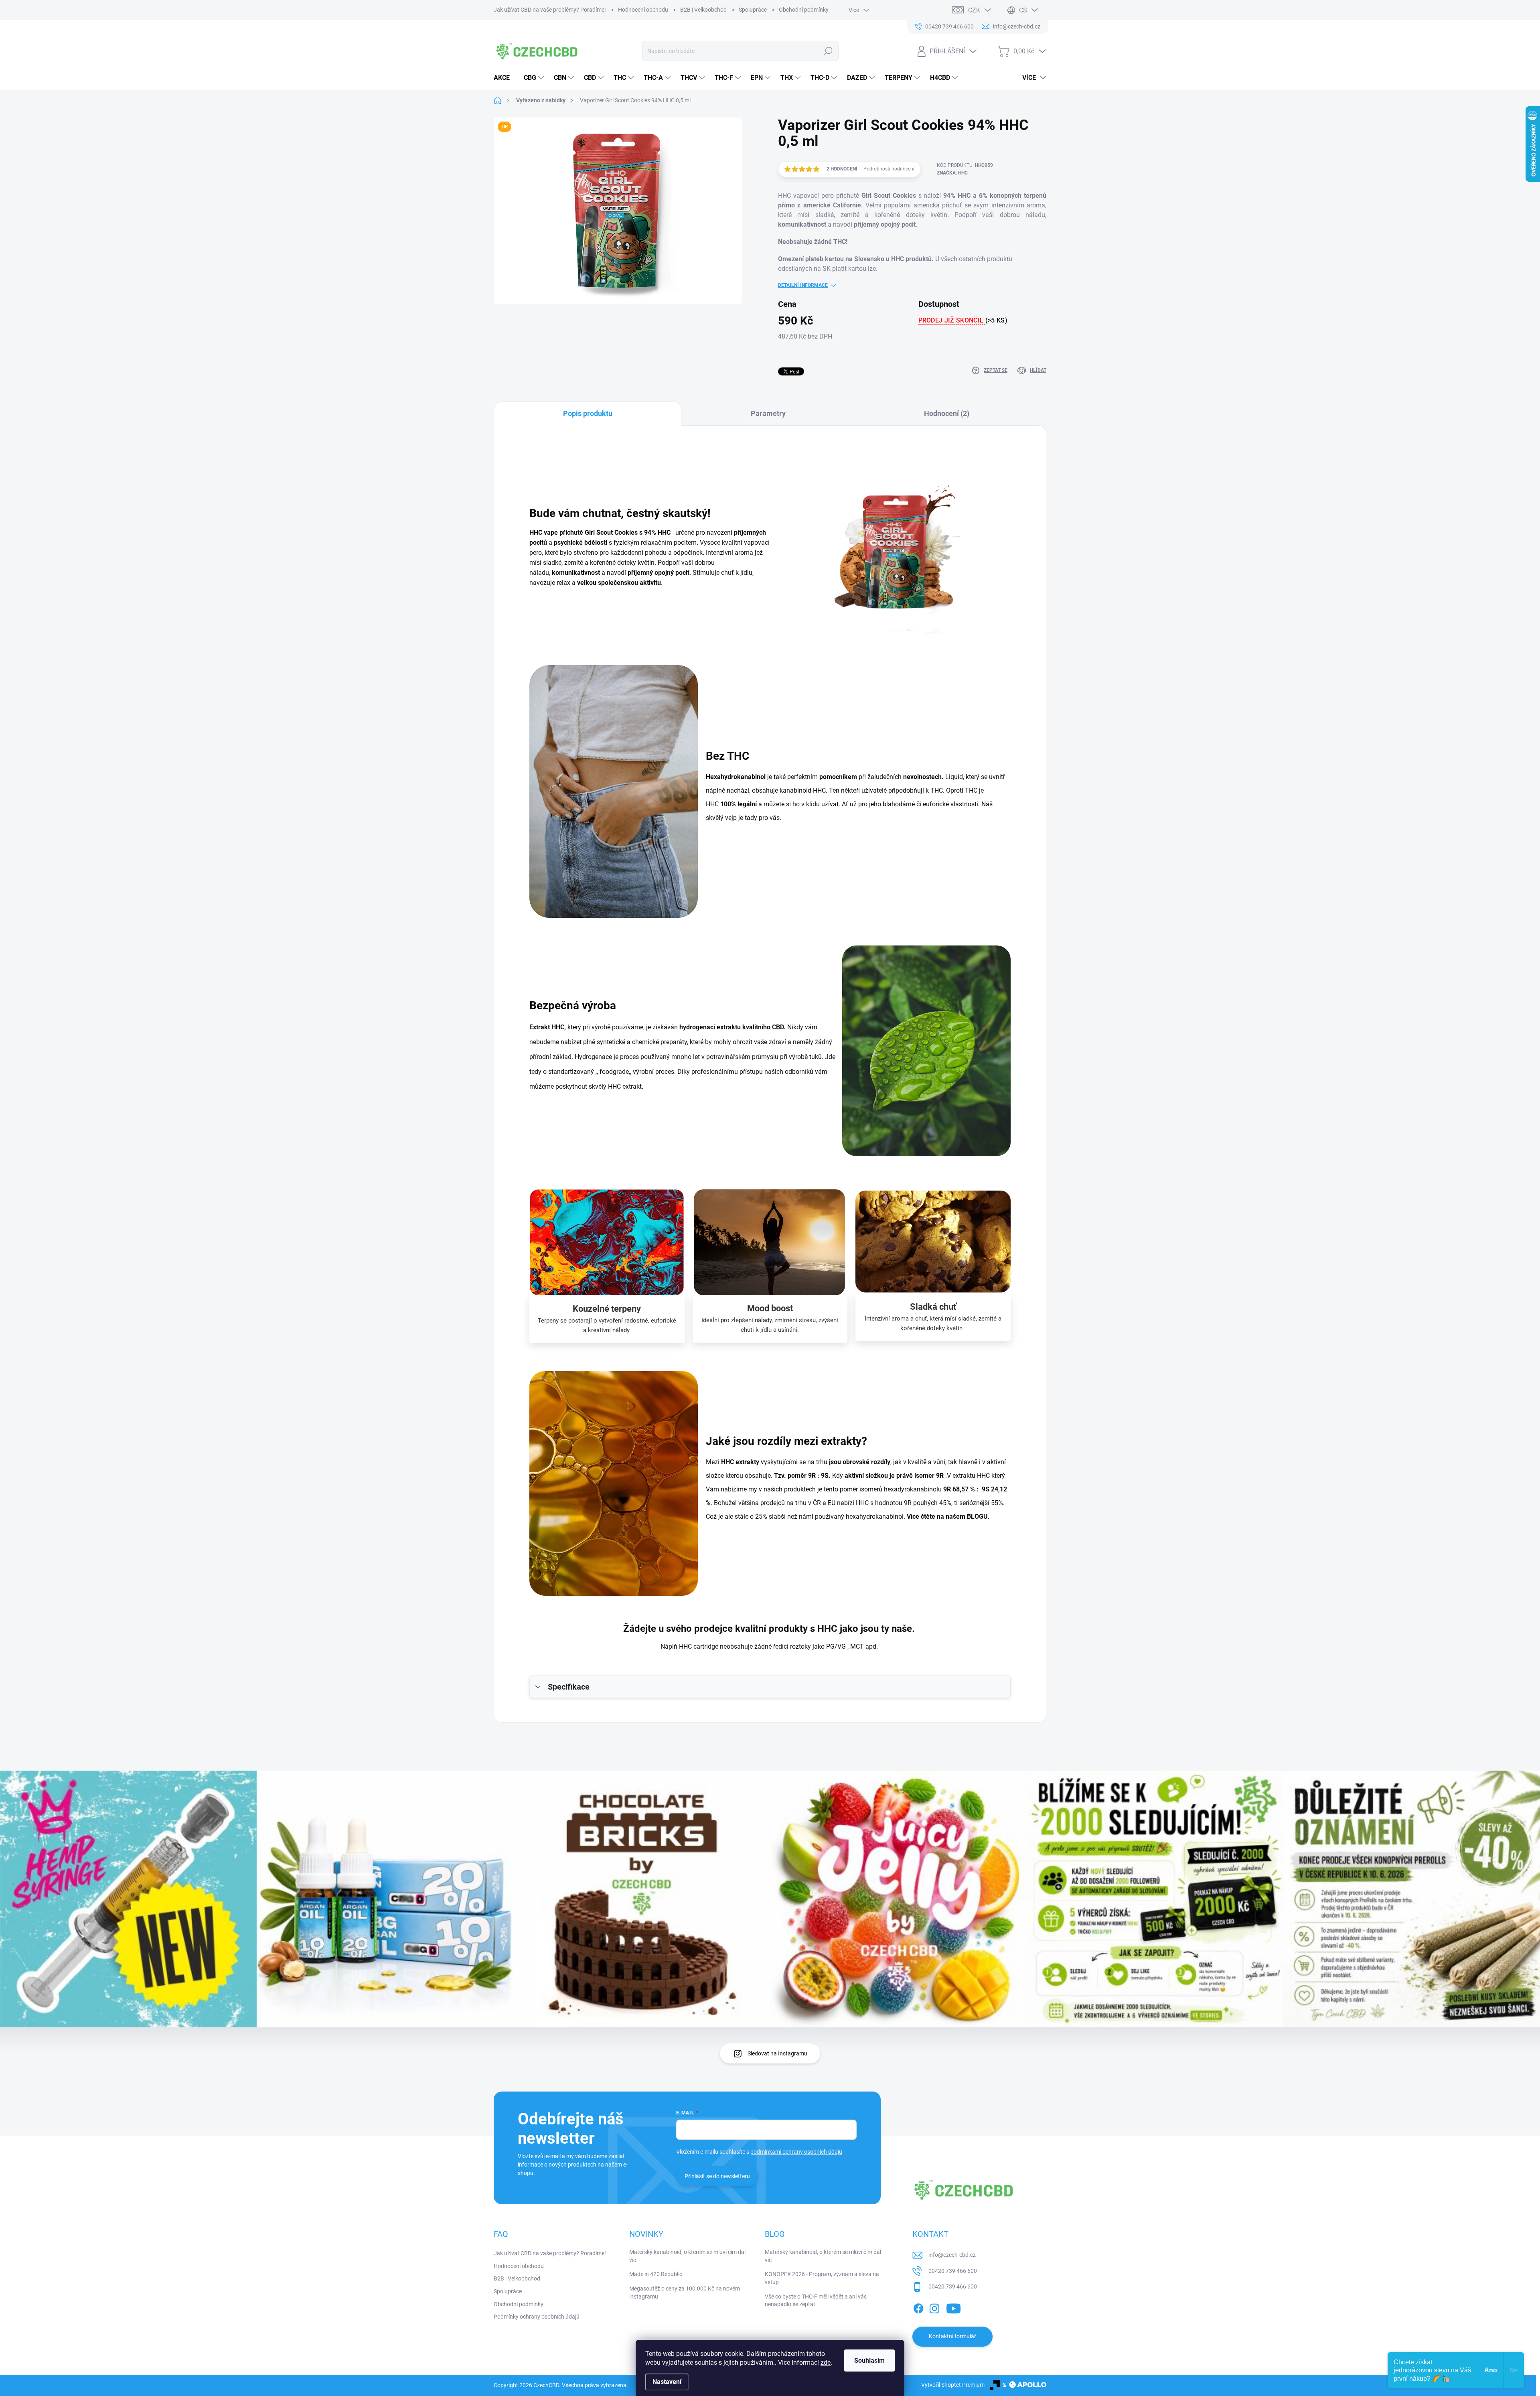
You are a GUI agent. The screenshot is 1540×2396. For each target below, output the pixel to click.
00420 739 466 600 (953, 2271)
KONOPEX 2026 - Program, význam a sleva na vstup (822, 2278)
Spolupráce (753, 10)
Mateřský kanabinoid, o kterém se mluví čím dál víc (687, 2256)
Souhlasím (869, 2360)
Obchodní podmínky (804, 10)
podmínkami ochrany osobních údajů (796, 2152)
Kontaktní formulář (952, 2336)
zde (826, 2363)
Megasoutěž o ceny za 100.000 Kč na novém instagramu (685, 2293)
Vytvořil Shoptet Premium (953, 2385)
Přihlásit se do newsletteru (717, 2176)
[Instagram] (934, 2307)
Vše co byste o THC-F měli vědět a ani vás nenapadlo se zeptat (816, 2301)
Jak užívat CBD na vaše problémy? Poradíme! (550, 10)
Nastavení (667, 2382)
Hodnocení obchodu (643, 10)
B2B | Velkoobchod (703, 10)
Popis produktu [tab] (588, 413)
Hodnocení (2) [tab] (947, 413)
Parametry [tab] (768, 413)
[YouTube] (953, 2307)
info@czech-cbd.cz (952, 2255)
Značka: (952, 173)
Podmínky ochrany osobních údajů (537, 2317)
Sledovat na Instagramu (777, 2053)
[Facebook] (918, 2307)
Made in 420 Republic (656, 2274)
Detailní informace (803, 285)
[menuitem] (505, 78)
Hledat (828, 51)
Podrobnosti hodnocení (889, 169)
